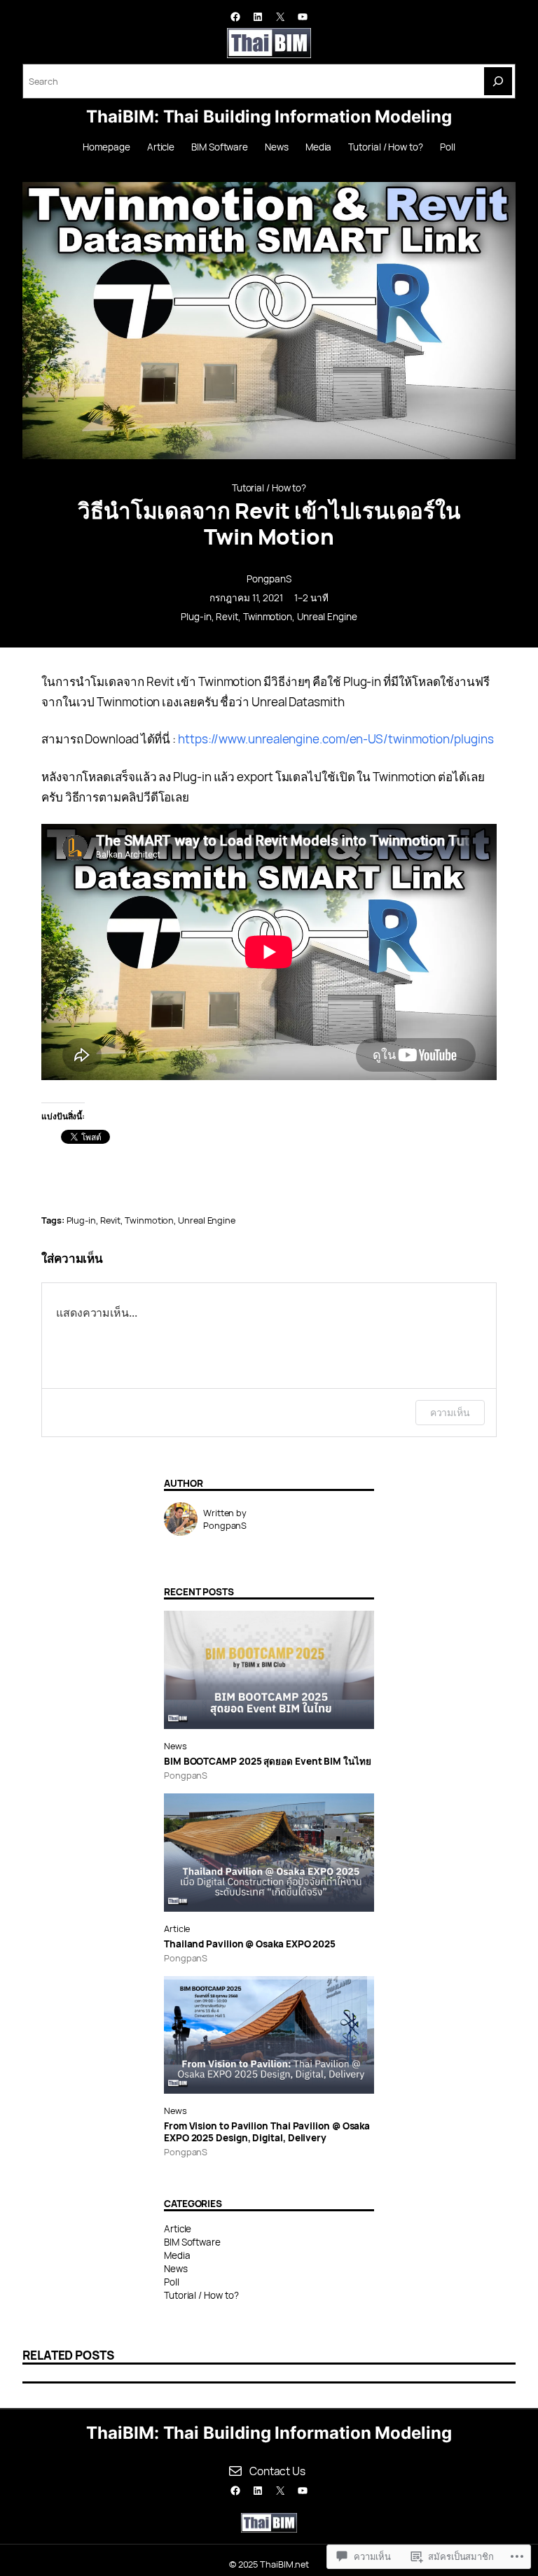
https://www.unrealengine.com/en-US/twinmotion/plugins (336, 739)
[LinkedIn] (258, 17)
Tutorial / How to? (269, 488)
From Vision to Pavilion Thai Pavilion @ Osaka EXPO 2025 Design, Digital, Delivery (267, 2131)
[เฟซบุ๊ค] (235, 17)
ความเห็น (450, 1412)
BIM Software (192, 2242)
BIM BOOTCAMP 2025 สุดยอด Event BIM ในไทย (268, 1761)
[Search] (498, 81)
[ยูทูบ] (303, 17)
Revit (227, 617)
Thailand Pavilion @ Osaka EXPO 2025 (250, 1944)
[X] (280, 17)
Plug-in (196, 617)
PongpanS (269, 579)
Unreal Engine (327, 617)
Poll (172, 2282)
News (175, 1746)
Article (177, 1928)
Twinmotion (268, 617)
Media (177, 2255)
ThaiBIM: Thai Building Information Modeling (269, 117)
